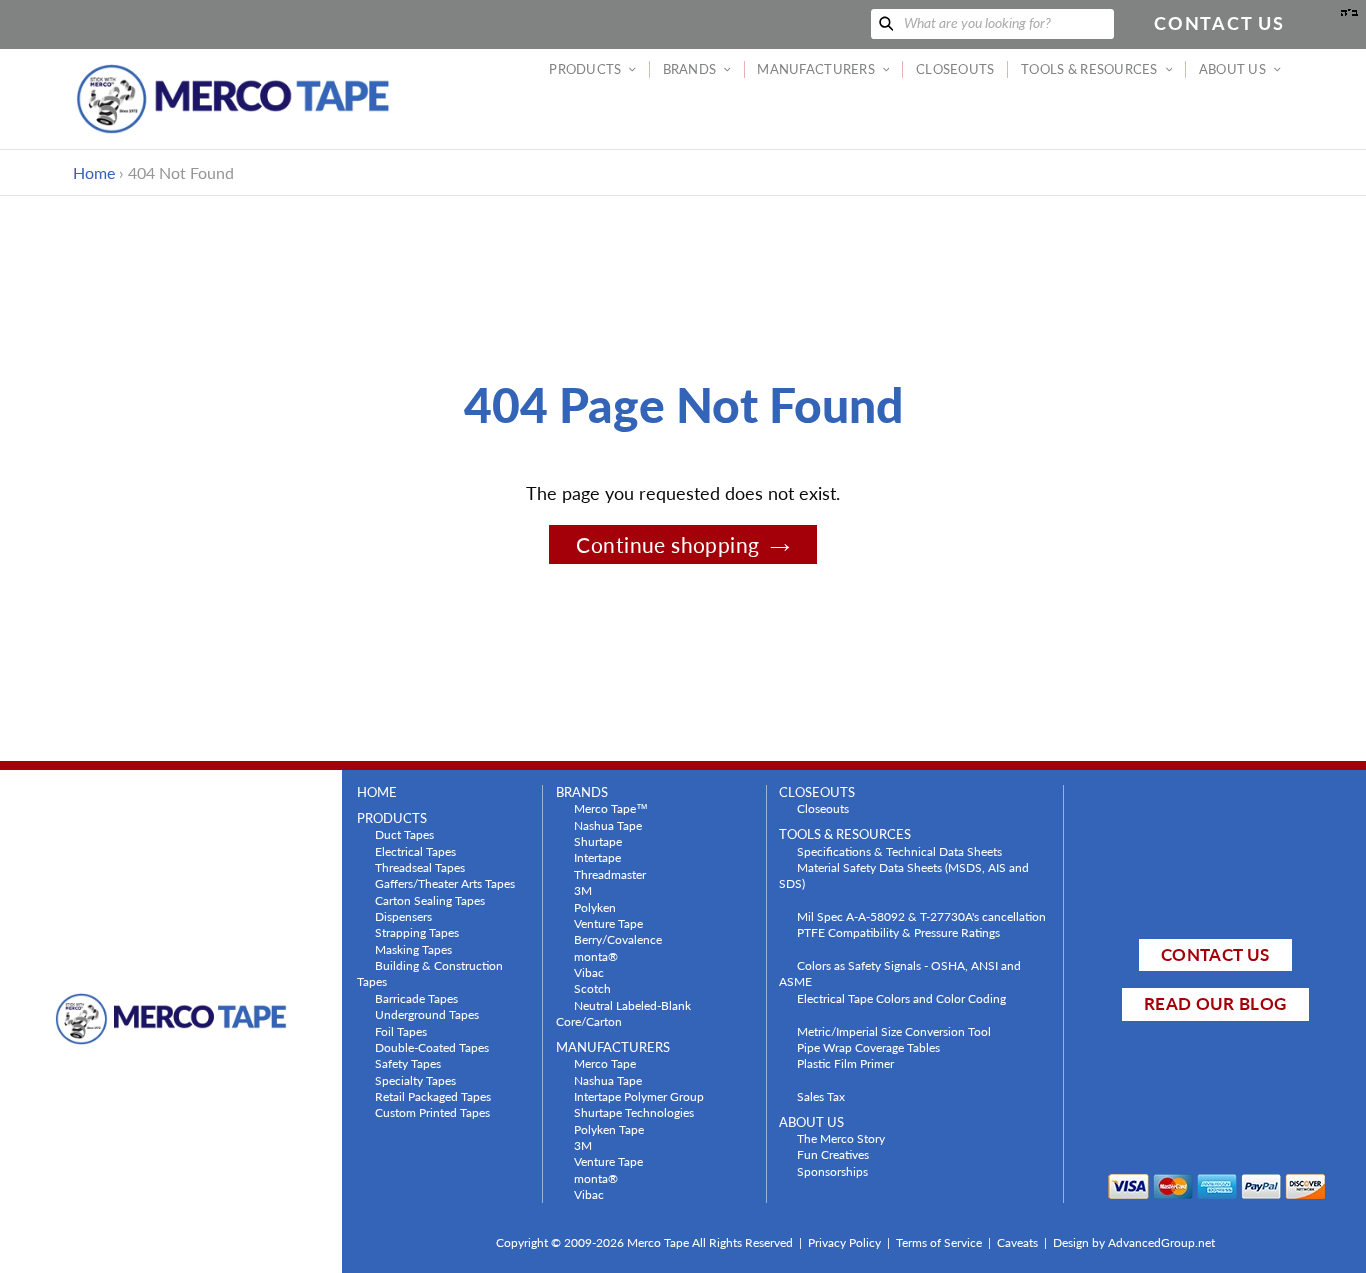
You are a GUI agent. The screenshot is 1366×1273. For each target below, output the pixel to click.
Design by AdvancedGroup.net (1134, 1242)
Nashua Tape (608, 825)
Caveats (1017, 1242)
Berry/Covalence (618, 939)
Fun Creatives (833, 1154)
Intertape (597, 857)
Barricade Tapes (416, 998)
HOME (377, 792)
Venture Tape (608, 923)
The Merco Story (841, 1138)
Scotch (592, 988)
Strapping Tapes (417, 932)
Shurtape (598, 841)
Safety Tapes (408, 1063)
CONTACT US (1215, 954)
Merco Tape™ (611, 808)
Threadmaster (610, 874)
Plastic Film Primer (845, 1063)
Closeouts (823, 808)
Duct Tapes (404, 834)
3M (583, 890)
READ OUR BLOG (1215, 1003)
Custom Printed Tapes (432, 1112)
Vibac (589, 972)
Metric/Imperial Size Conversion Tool (894, 1031)
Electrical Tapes (415, 851)
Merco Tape (605, 1063)
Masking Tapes (413, 949)
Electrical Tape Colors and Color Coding (901, 998)
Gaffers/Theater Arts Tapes (445, 883)
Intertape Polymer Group (639, 1096)
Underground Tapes (427, 1014)
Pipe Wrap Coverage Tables (868, 1047)
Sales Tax (821, 1096)
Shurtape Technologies (634, 1112)
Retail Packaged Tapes (433, 1096)
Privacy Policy (844, 1242)
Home (94, 172)
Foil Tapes (401, 1031)
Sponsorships (832, 1171)
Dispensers (403, 916)
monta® (596, 956)
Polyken (595, 907)
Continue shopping (667, 544)
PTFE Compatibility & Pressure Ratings (898, 932)
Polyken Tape (609, 1129)
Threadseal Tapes (420, 867)
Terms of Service (939, 1242)
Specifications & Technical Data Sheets (899, 851)
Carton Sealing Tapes (430, 900)
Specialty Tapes (415, 1080)
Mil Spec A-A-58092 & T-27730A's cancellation (921, 916)
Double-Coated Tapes (432, 1047)
